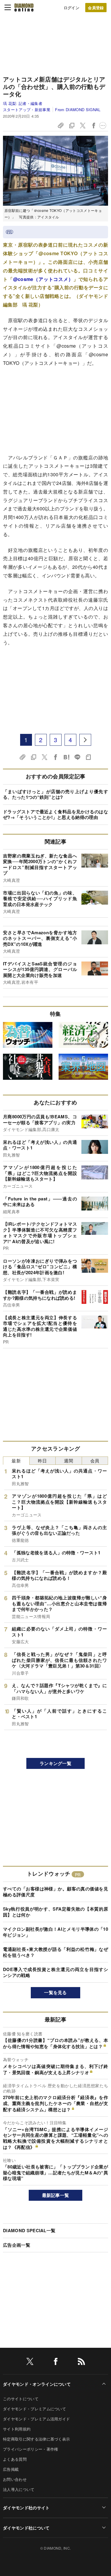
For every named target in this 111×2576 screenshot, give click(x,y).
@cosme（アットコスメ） (43, 279)
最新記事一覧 (56, 2195)
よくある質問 (15, 2459)
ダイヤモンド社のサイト (26, 2508)
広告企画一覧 (17, 2245)
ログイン (71, 8)
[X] (30, 2362)
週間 (69, 1461)
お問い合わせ (15, 2479)
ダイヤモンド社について (26, 2528)
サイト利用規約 (17, 2429)
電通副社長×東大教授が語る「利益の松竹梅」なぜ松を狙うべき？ (55, 1952)
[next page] (85, 740)
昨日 (42, 1461)
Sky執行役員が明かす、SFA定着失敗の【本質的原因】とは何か (55, 1912)
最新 (16, 1461)
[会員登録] (96, 8)
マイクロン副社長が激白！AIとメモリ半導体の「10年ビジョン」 (55, 1932)
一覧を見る (55, 1992)
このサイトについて (21, 2399)
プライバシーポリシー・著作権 (30, 2449)
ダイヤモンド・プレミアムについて (34, 2409)
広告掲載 (11, 2469)
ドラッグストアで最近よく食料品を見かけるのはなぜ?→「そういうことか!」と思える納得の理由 (55, 815)
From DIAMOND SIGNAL (78, 110)
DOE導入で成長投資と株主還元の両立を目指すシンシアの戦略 (55, 1972)
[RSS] (81, 2362)
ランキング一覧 (55, 1763)
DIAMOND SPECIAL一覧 (29, 2230)
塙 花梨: (23, 103)
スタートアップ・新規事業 (27, 110)
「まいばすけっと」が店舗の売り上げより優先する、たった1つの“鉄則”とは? (55, 794)
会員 (95, 1461)
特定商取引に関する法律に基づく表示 (36, 2439)
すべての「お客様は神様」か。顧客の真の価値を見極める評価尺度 (55, 1892)
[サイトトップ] (24, 7)
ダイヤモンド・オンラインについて (37, 2384)
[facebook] (56, 2362)
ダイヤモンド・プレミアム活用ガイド (36, 2419)
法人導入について (19, 2489)
